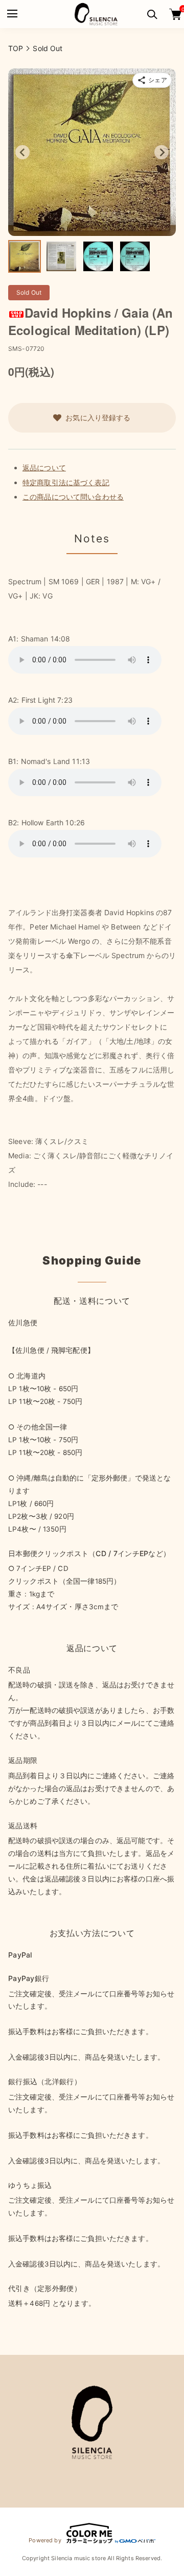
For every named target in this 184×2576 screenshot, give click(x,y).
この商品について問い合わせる (73, 497)
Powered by (45, 2540)
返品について (44, 468)
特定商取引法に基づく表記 (66, 482)
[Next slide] (162, 152)
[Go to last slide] (22, 152)
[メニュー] (11, 14)
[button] (25, 256)
